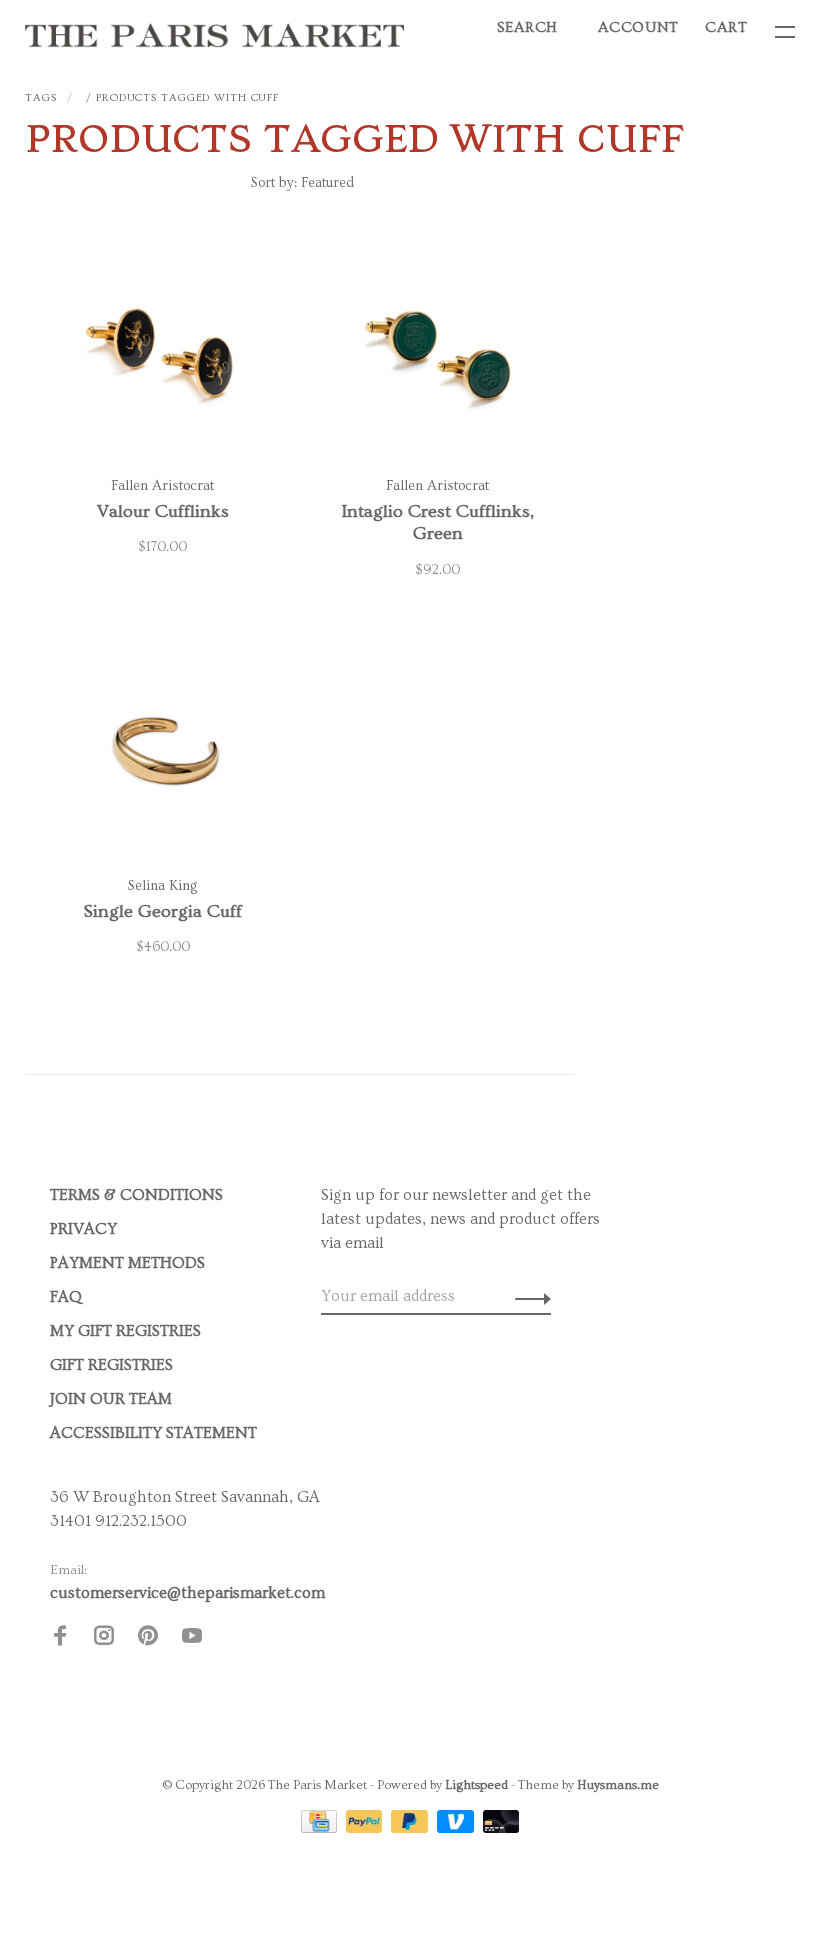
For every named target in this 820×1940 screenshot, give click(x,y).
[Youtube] (192, 1639)
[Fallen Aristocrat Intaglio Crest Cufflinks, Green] (437, 350)
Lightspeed (476, 1785)
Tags (41, 97)
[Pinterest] (148, 1639)
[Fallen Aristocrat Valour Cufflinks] (162, 350)
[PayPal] (366, 1828)
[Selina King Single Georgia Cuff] (162, 750)
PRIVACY (83, 1229)
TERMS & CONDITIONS (136, 1195)
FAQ (66, 1297)
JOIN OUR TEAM (111, 1399)
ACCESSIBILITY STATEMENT (153, 1433)
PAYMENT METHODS (127, 1263)
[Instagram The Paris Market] (104, 1639)
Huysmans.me (618, 1785)
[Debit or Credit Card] (501, 1828)
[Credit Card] (321, 1828)
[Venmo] (457, 1828)
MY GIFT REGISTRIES (125, 1331)
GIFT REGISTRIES (111, 1365)
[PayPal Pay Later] (411, 1828)
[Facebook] (60, 1639)
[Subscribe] (527, 1296)
